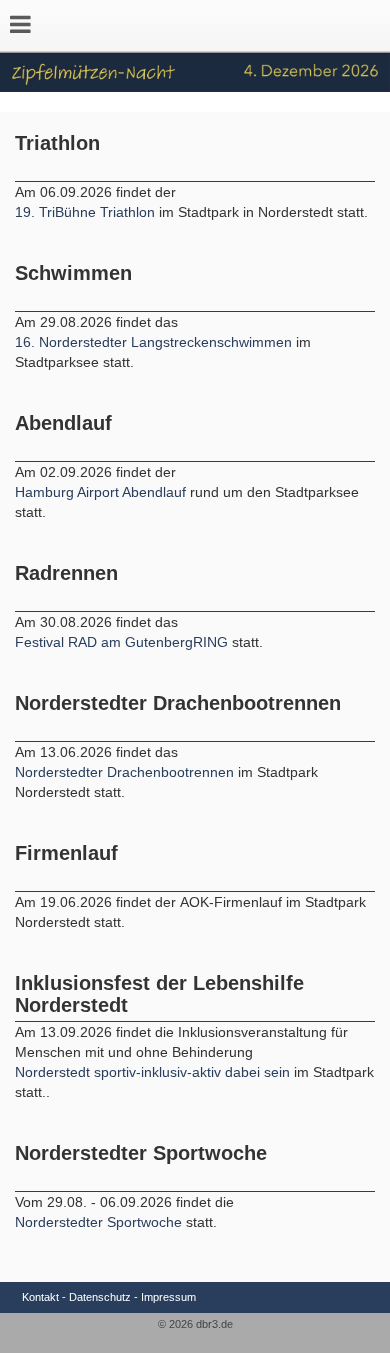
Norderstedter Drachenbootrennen (126, 772)
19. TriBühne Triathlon (85, 212)
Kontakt (40, 1297)
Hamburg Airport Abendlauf (102, 492)
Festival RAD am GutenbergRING (123, 642)
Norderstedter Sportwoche (98, 1222)
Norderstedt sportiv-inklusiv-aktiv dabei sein (154, 1072)
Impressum (168, 1297)
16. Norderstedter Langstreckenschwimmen (153, 342)
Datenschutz (100, 1297)
